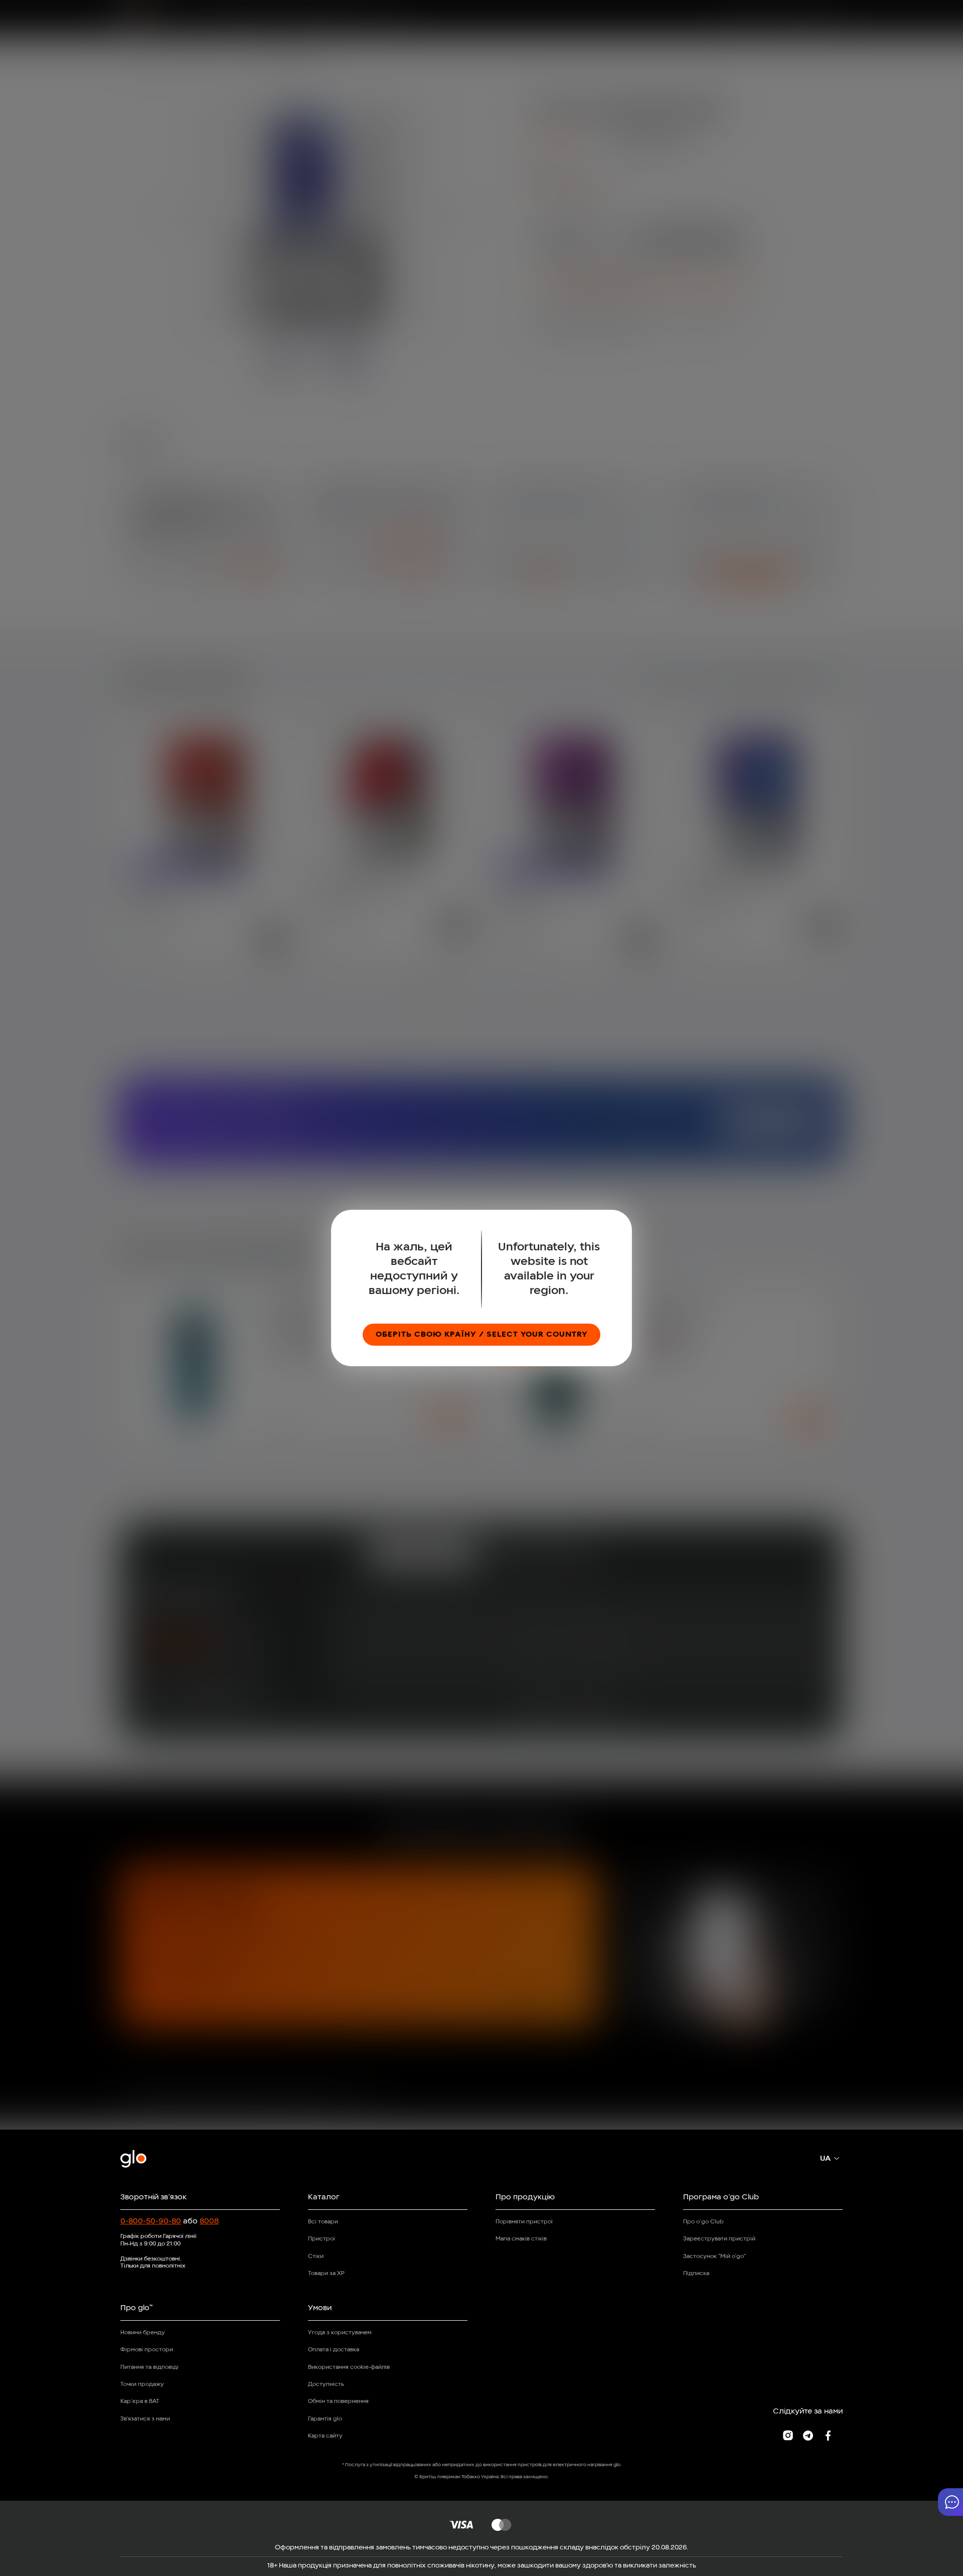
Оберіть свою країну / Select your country (481, 1335)
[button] (950, 2502)
